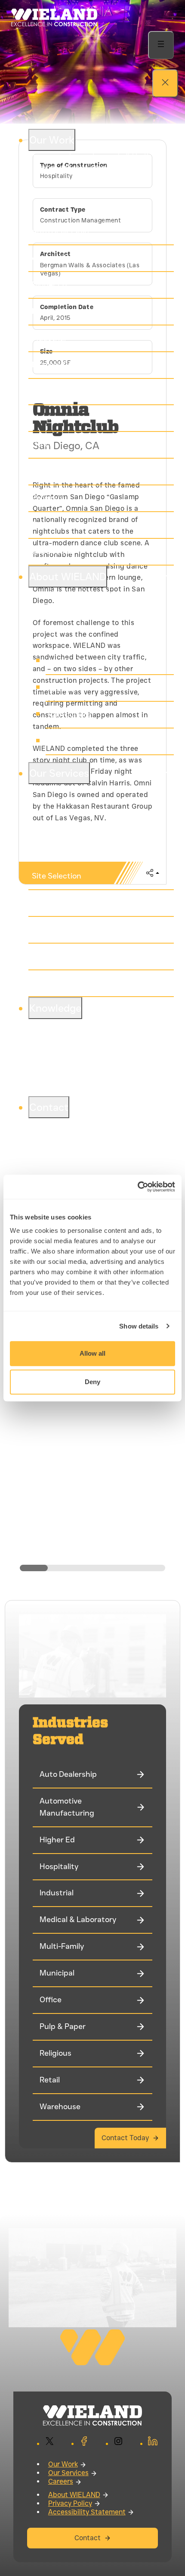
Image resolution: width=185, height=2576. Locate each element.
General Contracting (69, 983)
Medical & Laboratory (70, 365)
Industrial (49, 338)
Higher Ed (49, 284)
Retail (42, 525)
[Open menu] (161, 45)
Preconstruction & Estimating (86, 903)
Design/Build (55, 956)
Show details (139, 1326)
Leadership (69, 661)
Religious (48, 498)
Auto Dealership (60, 231)
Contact (88, 2538)
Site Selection (57, 876)
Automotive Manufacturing (81, 258)
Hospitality (51, 311)
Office (43, 444)
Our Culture (70, 714)
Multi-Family (54, 391)
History (62, 688)
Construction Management (81, 929)
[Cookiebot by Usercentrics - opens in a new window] (137, 1187)
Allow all (92, 1353)
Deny (92, 1382)
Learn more (50, 194)
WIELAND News (77, 741)
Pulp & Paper (55, 471)
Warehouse (52, 551)
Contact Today (125, 2138)
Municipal (49, 418)
